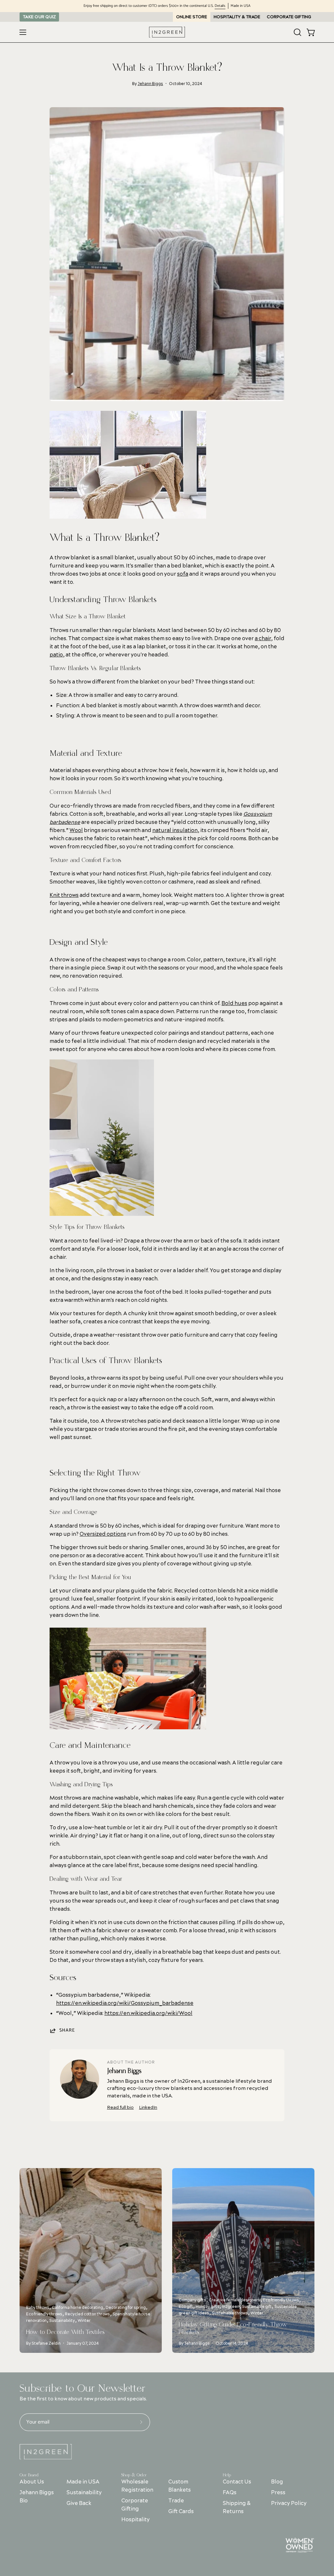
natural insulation (175, 830)
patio (56, 655)
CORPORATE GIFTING (289, 17)
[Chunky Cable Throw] (128, 516)
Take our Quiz (39, 17)
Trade (176, 2501)
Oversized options (103, 1534)
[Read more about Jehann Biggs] (80, 2079)
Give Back (79, 2503)
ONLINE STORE (192, 17)
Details (220, 6)
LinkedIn (148, 2107)
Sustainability (84, 2493)
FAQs (230, 2493)
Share (67, 2030)
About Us (32, 2482)
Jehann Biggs (150, 84)
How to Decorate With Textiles (65, 2332)
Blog (277, 2482)
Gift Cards (181, 2511)
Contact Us (237, 2482)
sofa (183, 574)
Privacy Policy (289, 2503)
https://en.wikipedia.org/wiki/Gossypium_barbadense (125, 2003)
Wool (76, 830)
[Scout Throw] (102, 1214)
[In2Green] (167, 32)
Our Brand (29, 2475)
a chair (263, 639)
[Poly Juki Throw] (128, 1727)
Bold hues (234, 1003)
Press (279, 2493)
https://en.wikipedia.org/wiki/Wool (148, 2013)
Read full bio (120, 2107)
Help (227, 2475)
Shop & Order (134, 2475)
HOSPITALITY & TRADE (237, 17)
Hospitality (136, 2520)
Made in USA (83, 2482)
